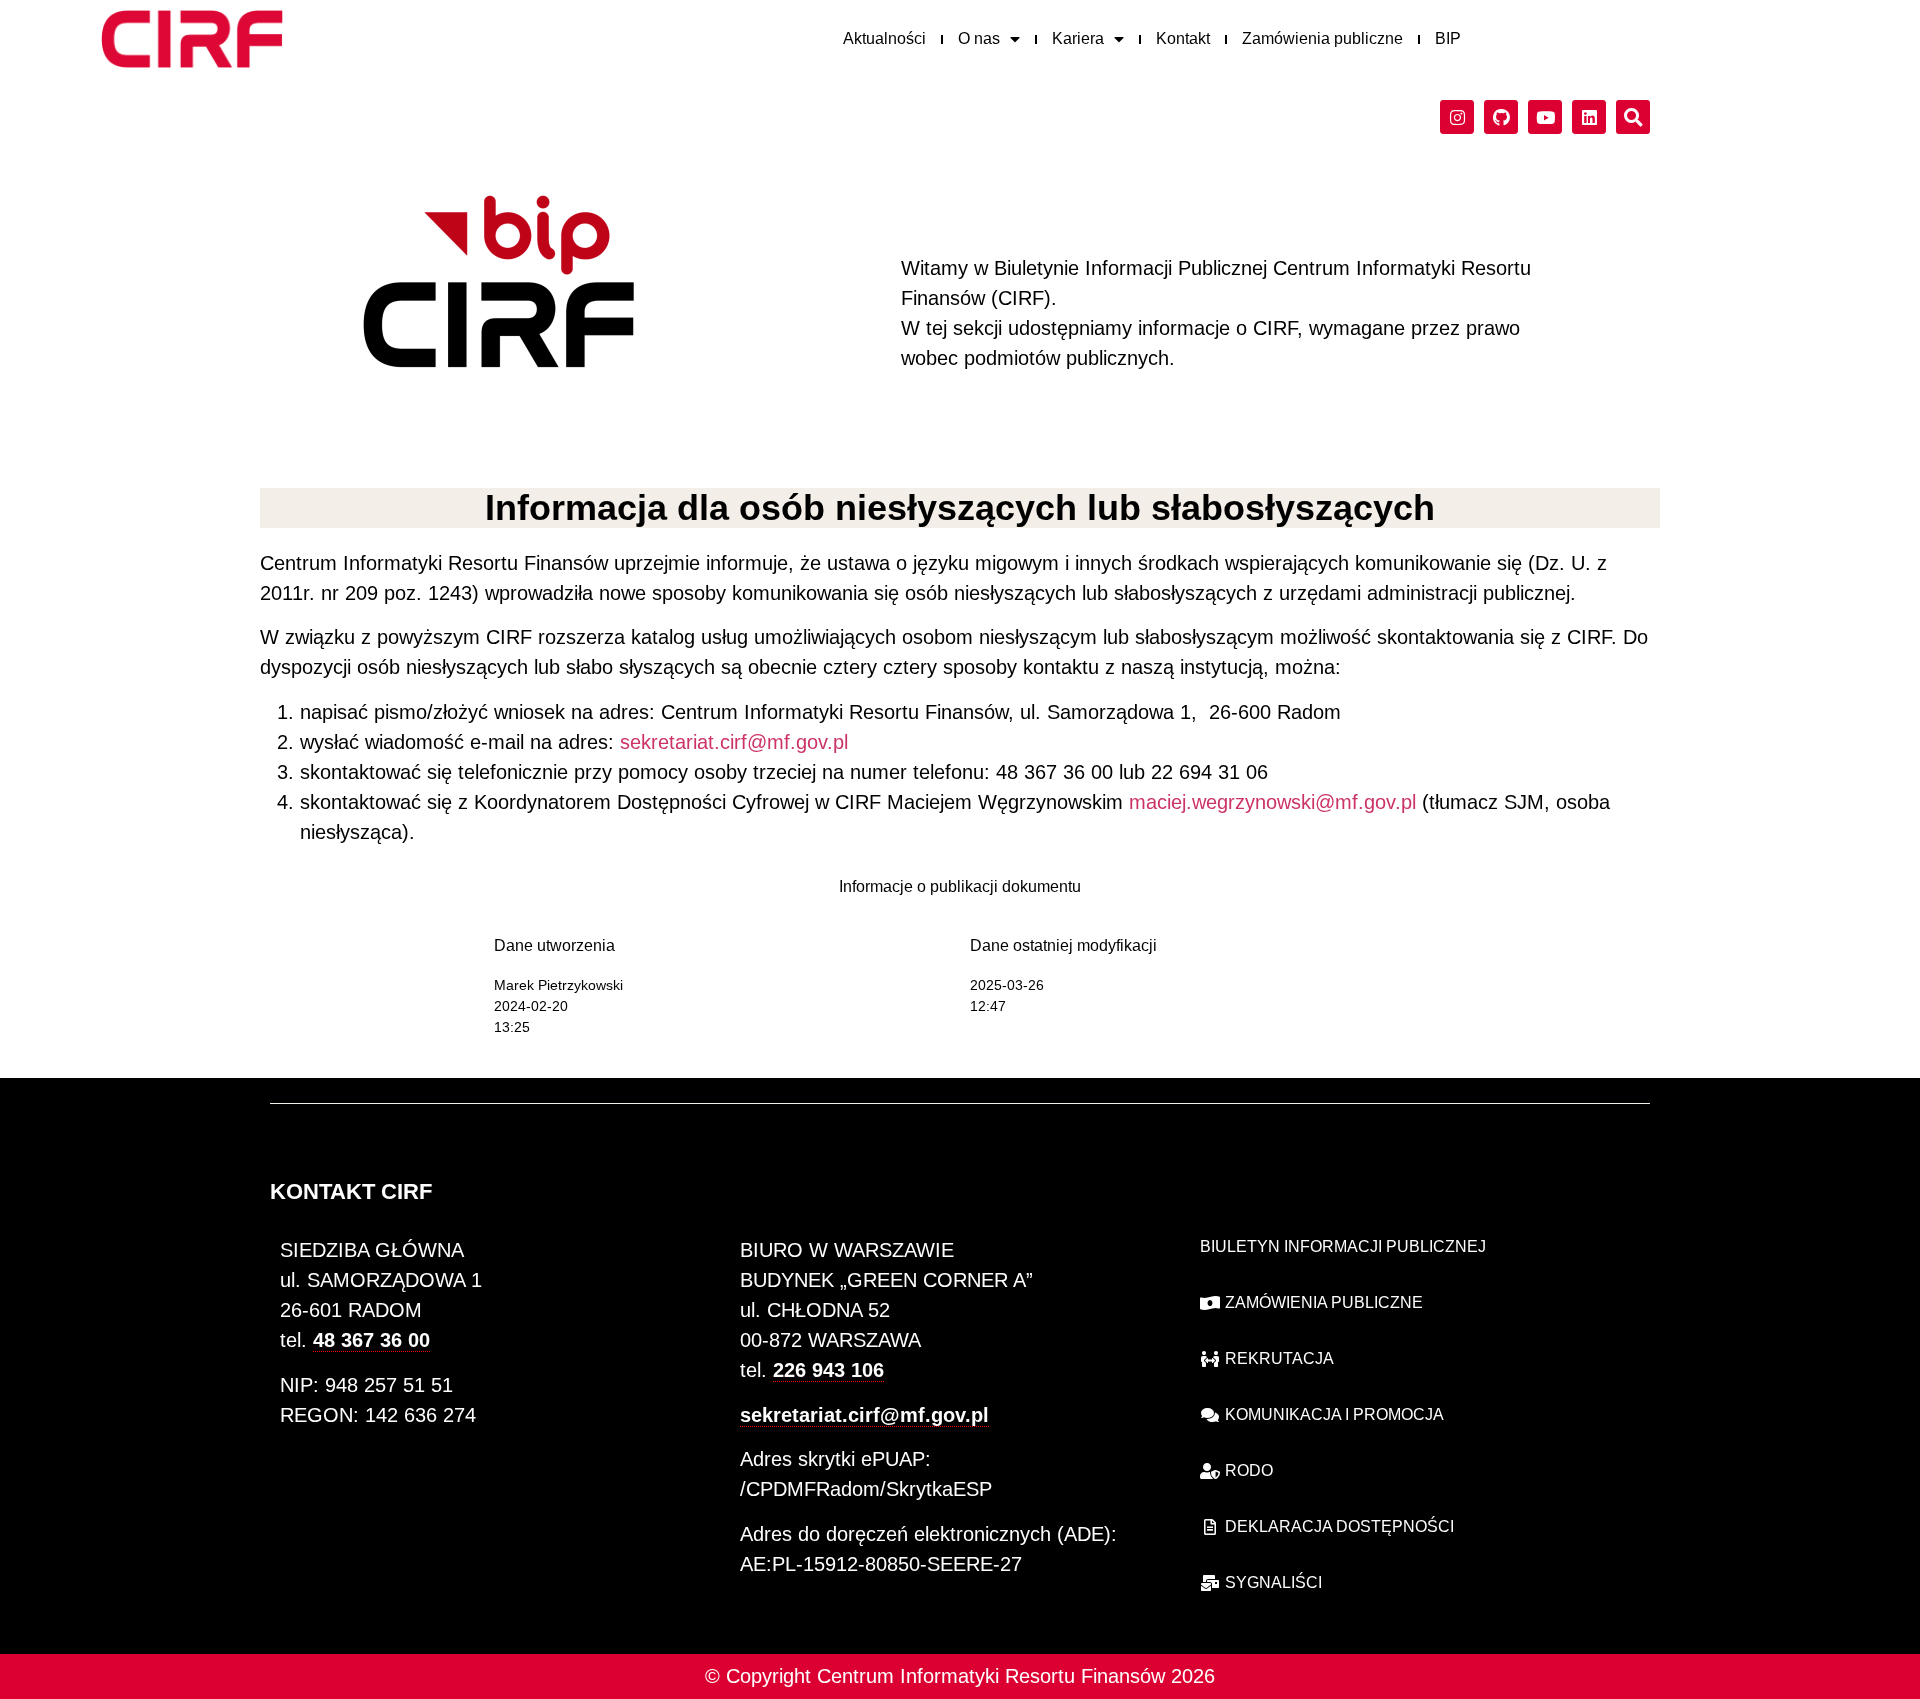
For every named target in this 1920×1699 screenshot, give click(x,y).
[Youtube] (1545, 117)
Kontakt (1183, 38)
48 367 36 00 (371, 1340)
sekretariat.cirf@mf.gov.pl (734, 742)
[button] (1633, 117)
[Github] (1501, 117)
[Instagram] (1457, 117)
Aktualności (884, 38)
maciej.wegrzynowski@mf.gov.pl (1272, 802)
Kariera (1078, 38)
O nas (979, 38)
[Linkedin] (1589, 117)
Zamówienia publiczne (1322, 38)
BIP (1448, 38)
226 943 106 (828, 1370)
